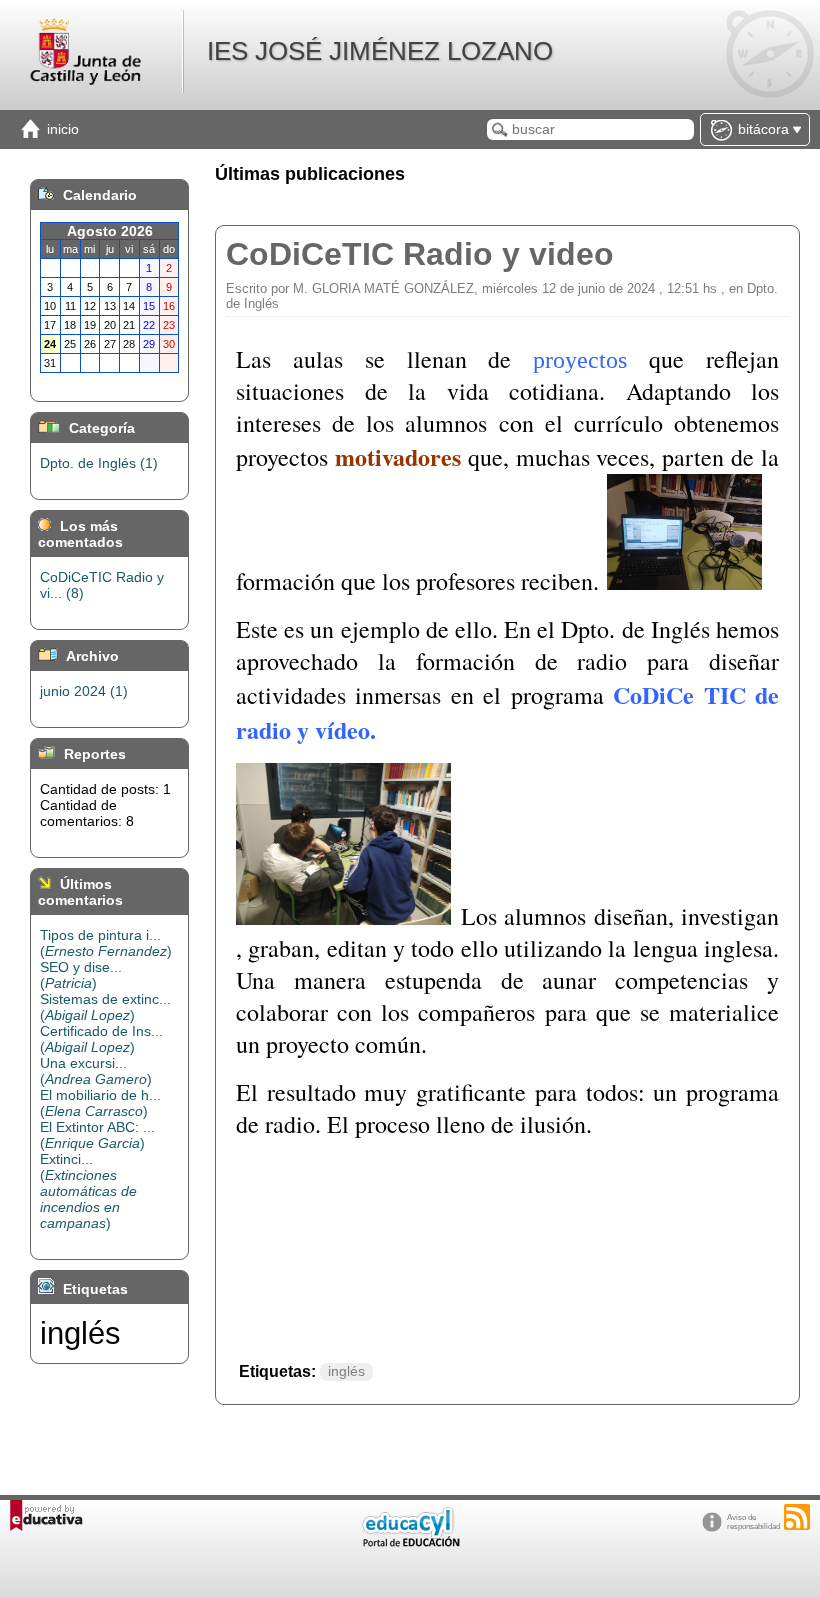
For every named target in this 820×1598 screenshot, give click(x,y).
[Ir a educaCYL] (410, 1542)
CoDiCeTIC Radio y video (420, 254)
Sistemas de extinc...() (105, 1007)
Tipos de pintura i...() (106, 943)
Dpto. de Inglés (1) (99, 463)
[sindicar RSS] (797, 1517)
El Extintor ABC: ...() (97, 1135)
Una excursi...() (96, 1071)
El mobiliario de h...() (100, 1103)
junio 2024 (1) (84, 691)
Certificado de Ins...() (101, 1039)
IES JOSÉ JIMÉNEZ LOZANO (380, 51)
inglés (346, 1371)
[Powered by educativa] (46, 1515)
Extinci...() (88, 1191)
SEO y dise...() (81, 975)
